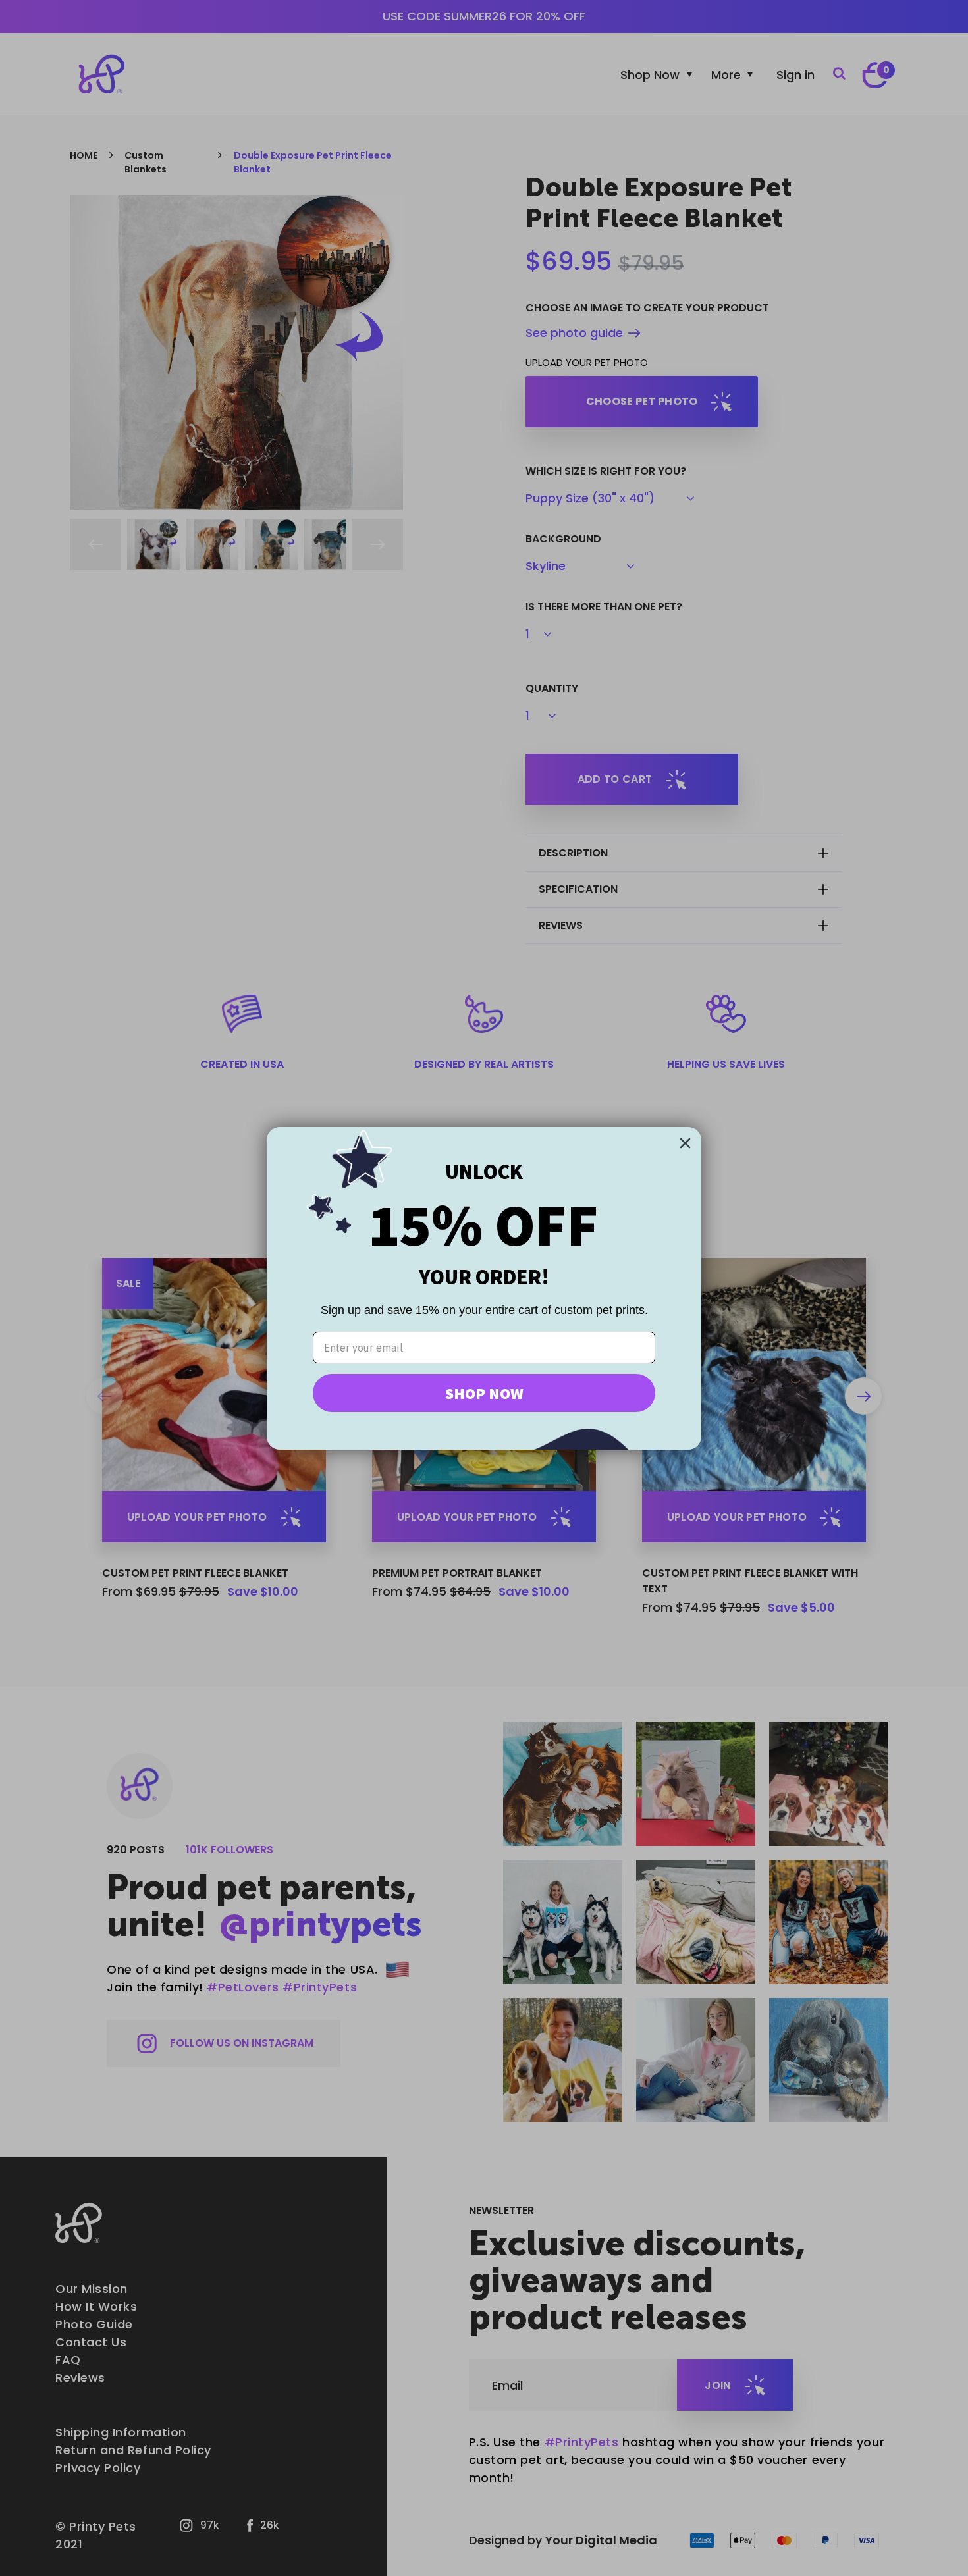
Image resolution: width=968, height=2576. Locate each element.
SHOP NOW (484, 1393)
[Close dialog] (685, 1143)
